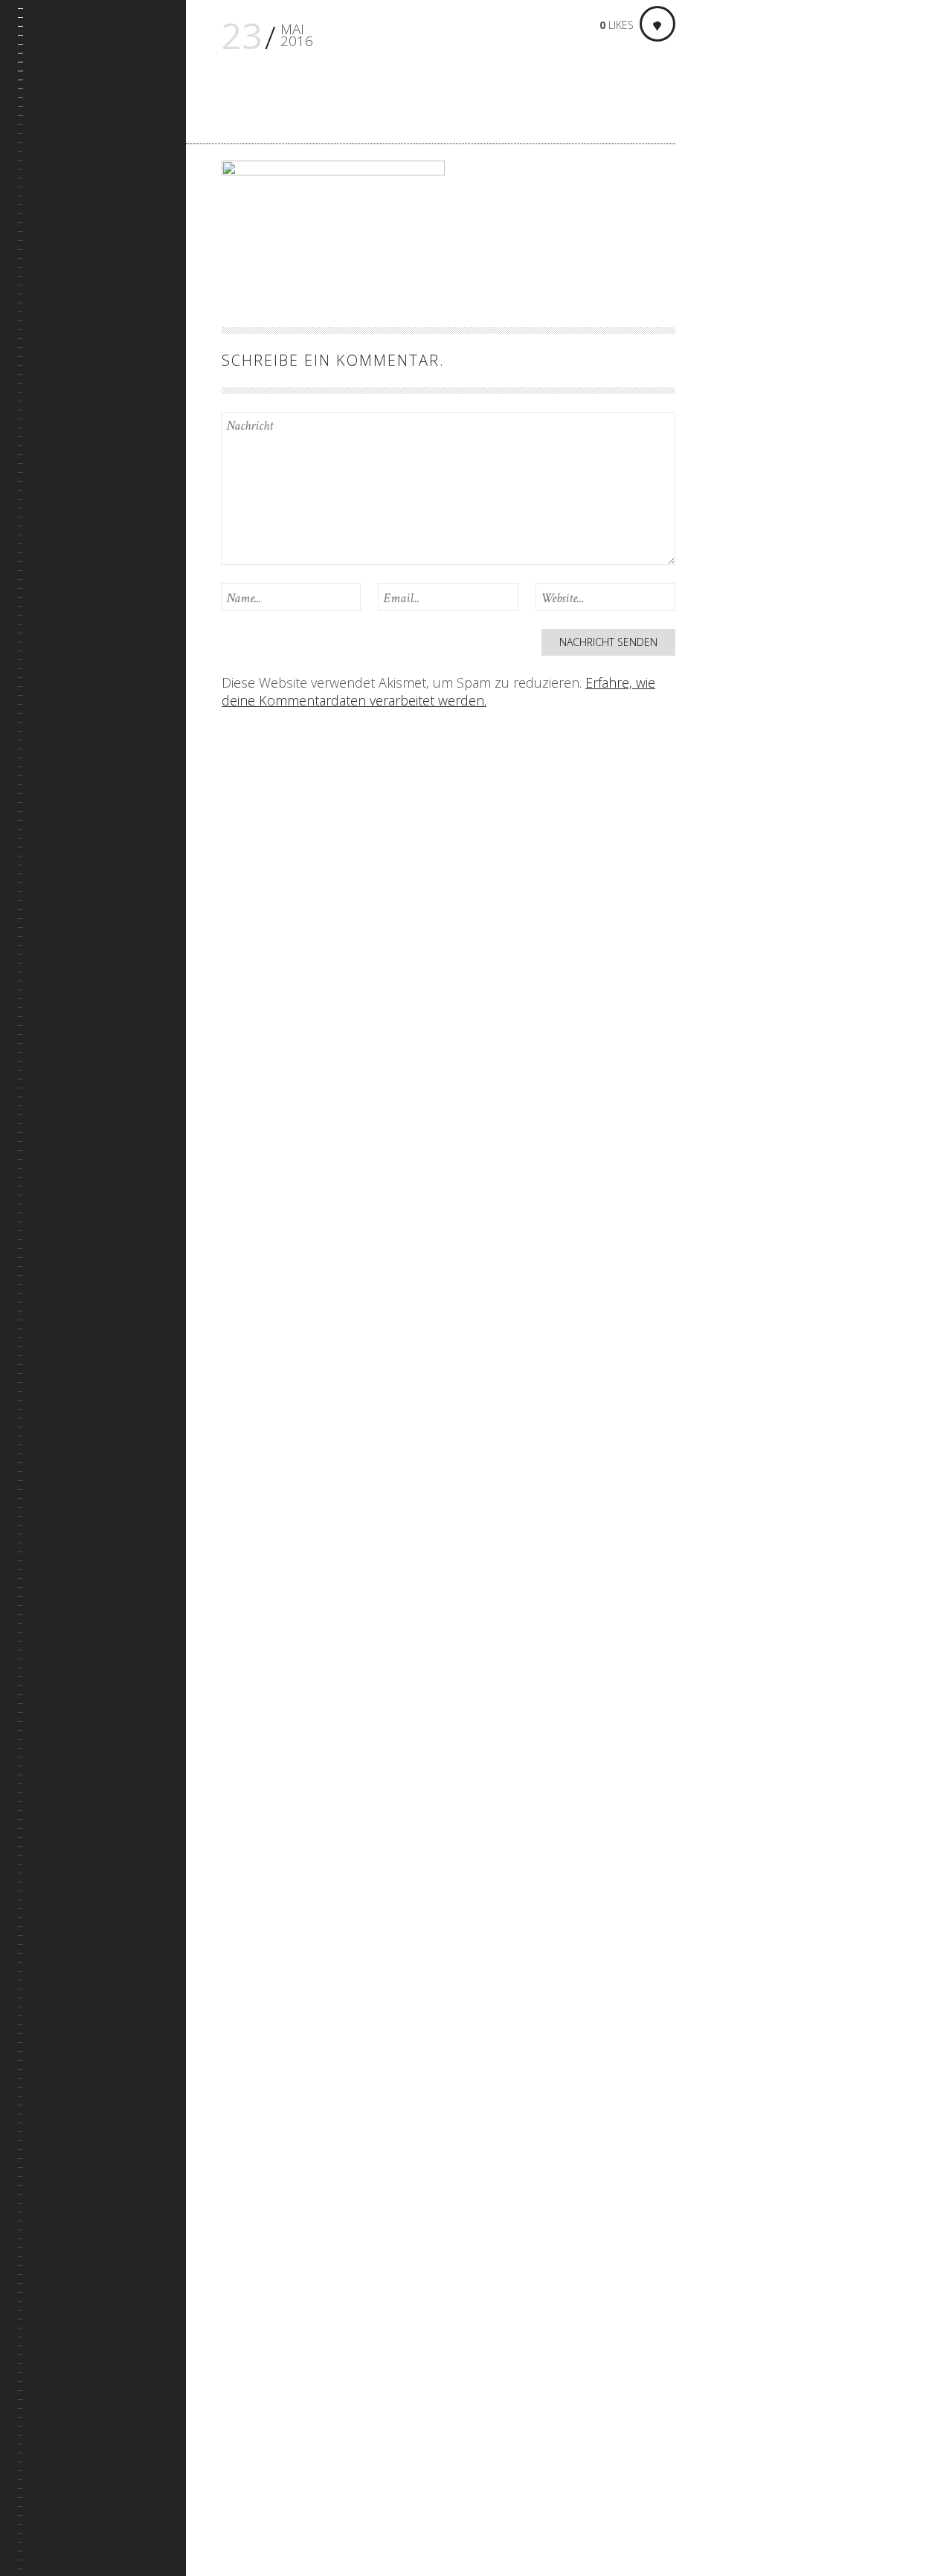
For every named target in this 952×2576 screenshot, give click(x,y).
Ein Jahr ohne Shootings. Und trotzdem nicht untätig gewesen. (791, 232)
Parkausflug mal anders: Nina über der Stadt (811, 1677)
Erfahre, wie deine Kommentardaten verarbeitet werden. (438, 691)
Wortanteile (68, 213)
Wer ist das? (66, 249)
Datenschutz (69, 320)
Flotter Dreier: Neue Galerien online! (804, 591)
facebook (45, 2505)
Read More (750, 394)
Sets (47, 142)
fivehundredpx (107, 2505)
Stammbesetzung (80, 178)
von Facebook (774, 2411)
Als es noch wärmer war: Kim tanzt (801, 950)
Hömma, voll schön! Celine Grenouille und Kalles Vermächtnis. (813, 1300)
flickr (128, 2505)
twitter (149, 2505)
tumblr (66, 2505)
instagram (87, 2505)
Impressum (63, 285)
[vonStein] (102, 49)
